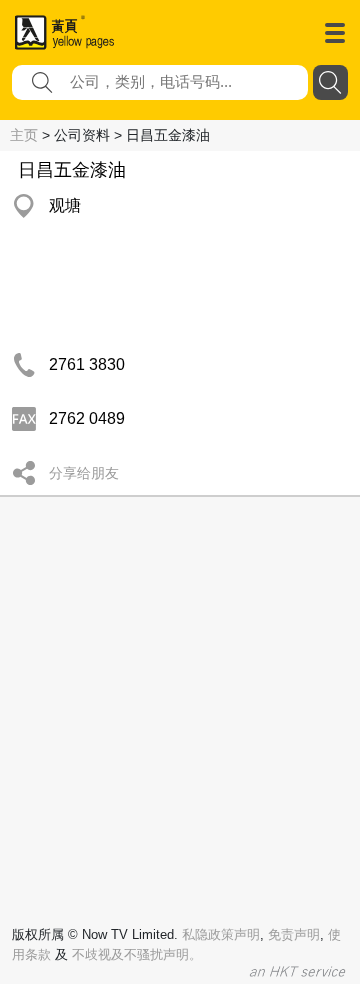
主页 (24, 135)
